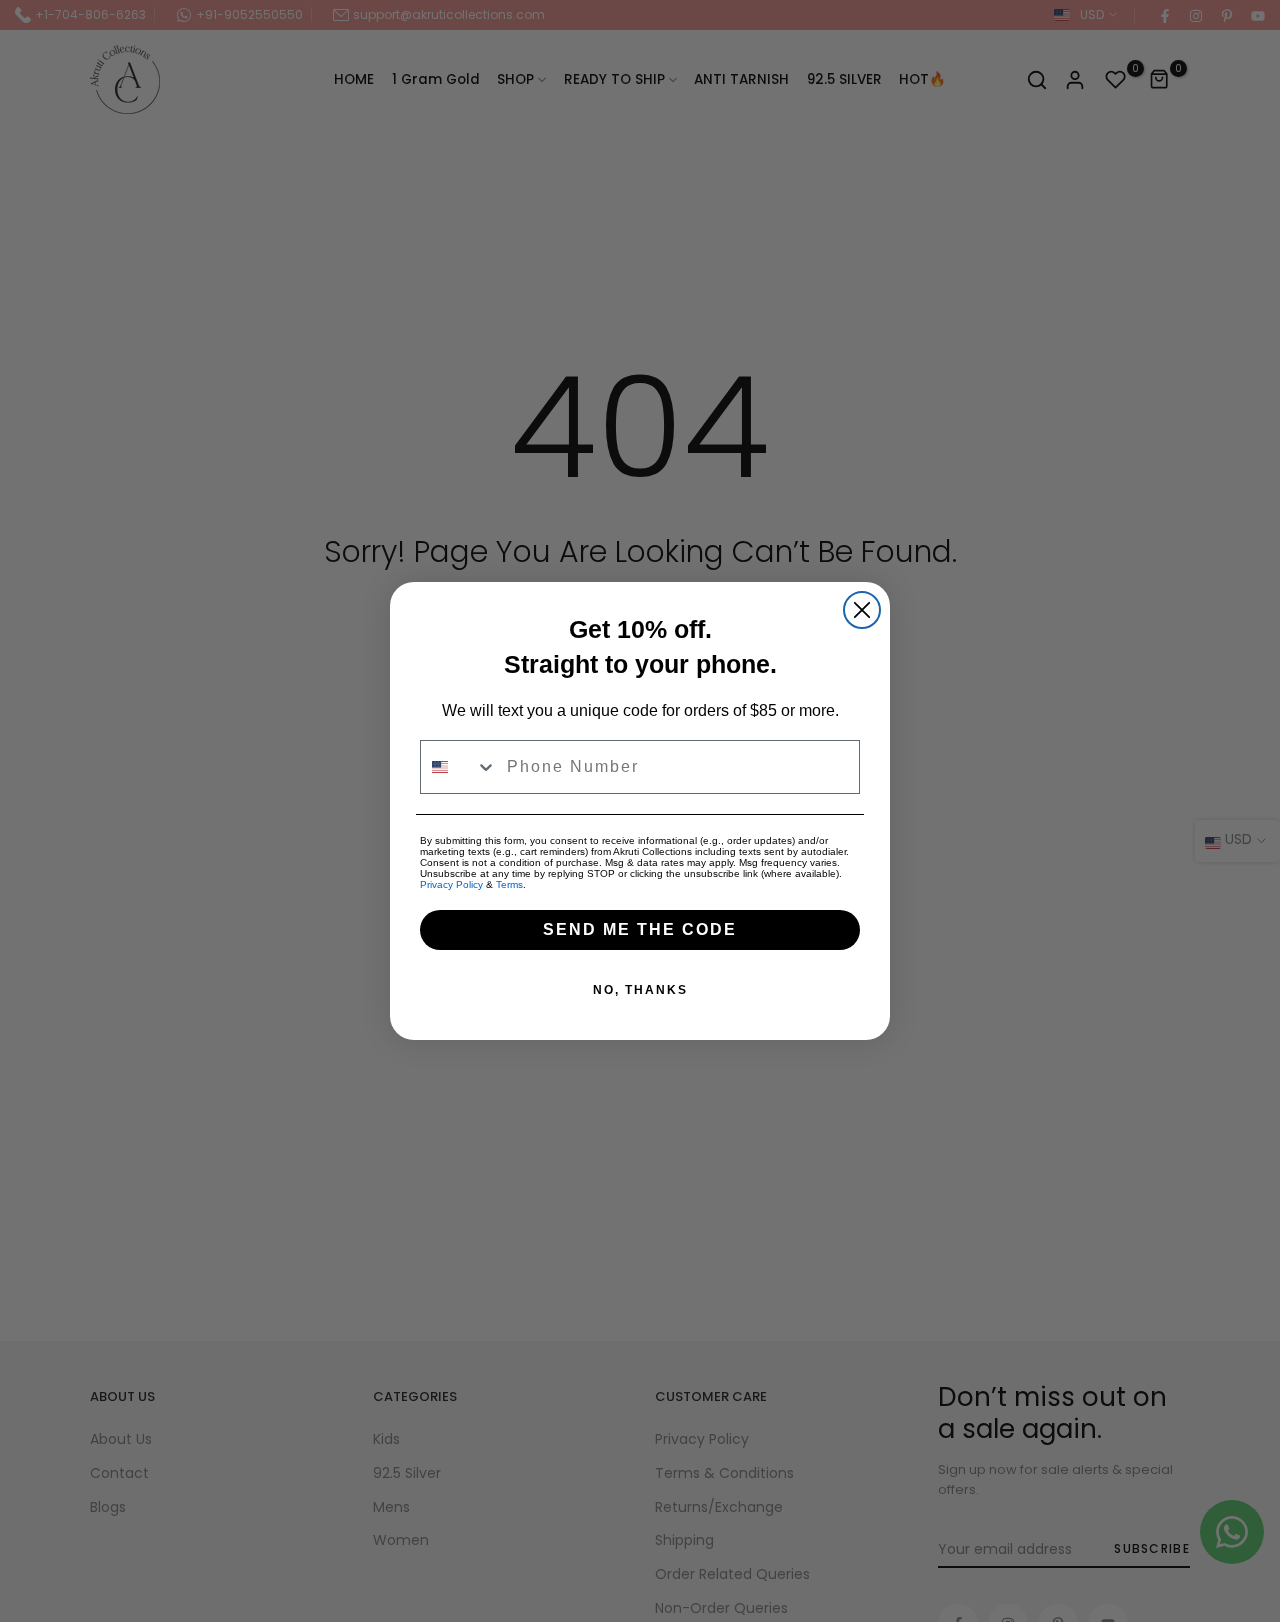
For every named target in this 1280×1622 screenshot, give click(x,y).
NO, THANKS (640, 990)
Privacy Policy (451, 884)
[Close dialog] (862, 610)
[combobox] (459, 767)
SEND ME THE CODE (640, 929)
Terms (509, 884)
